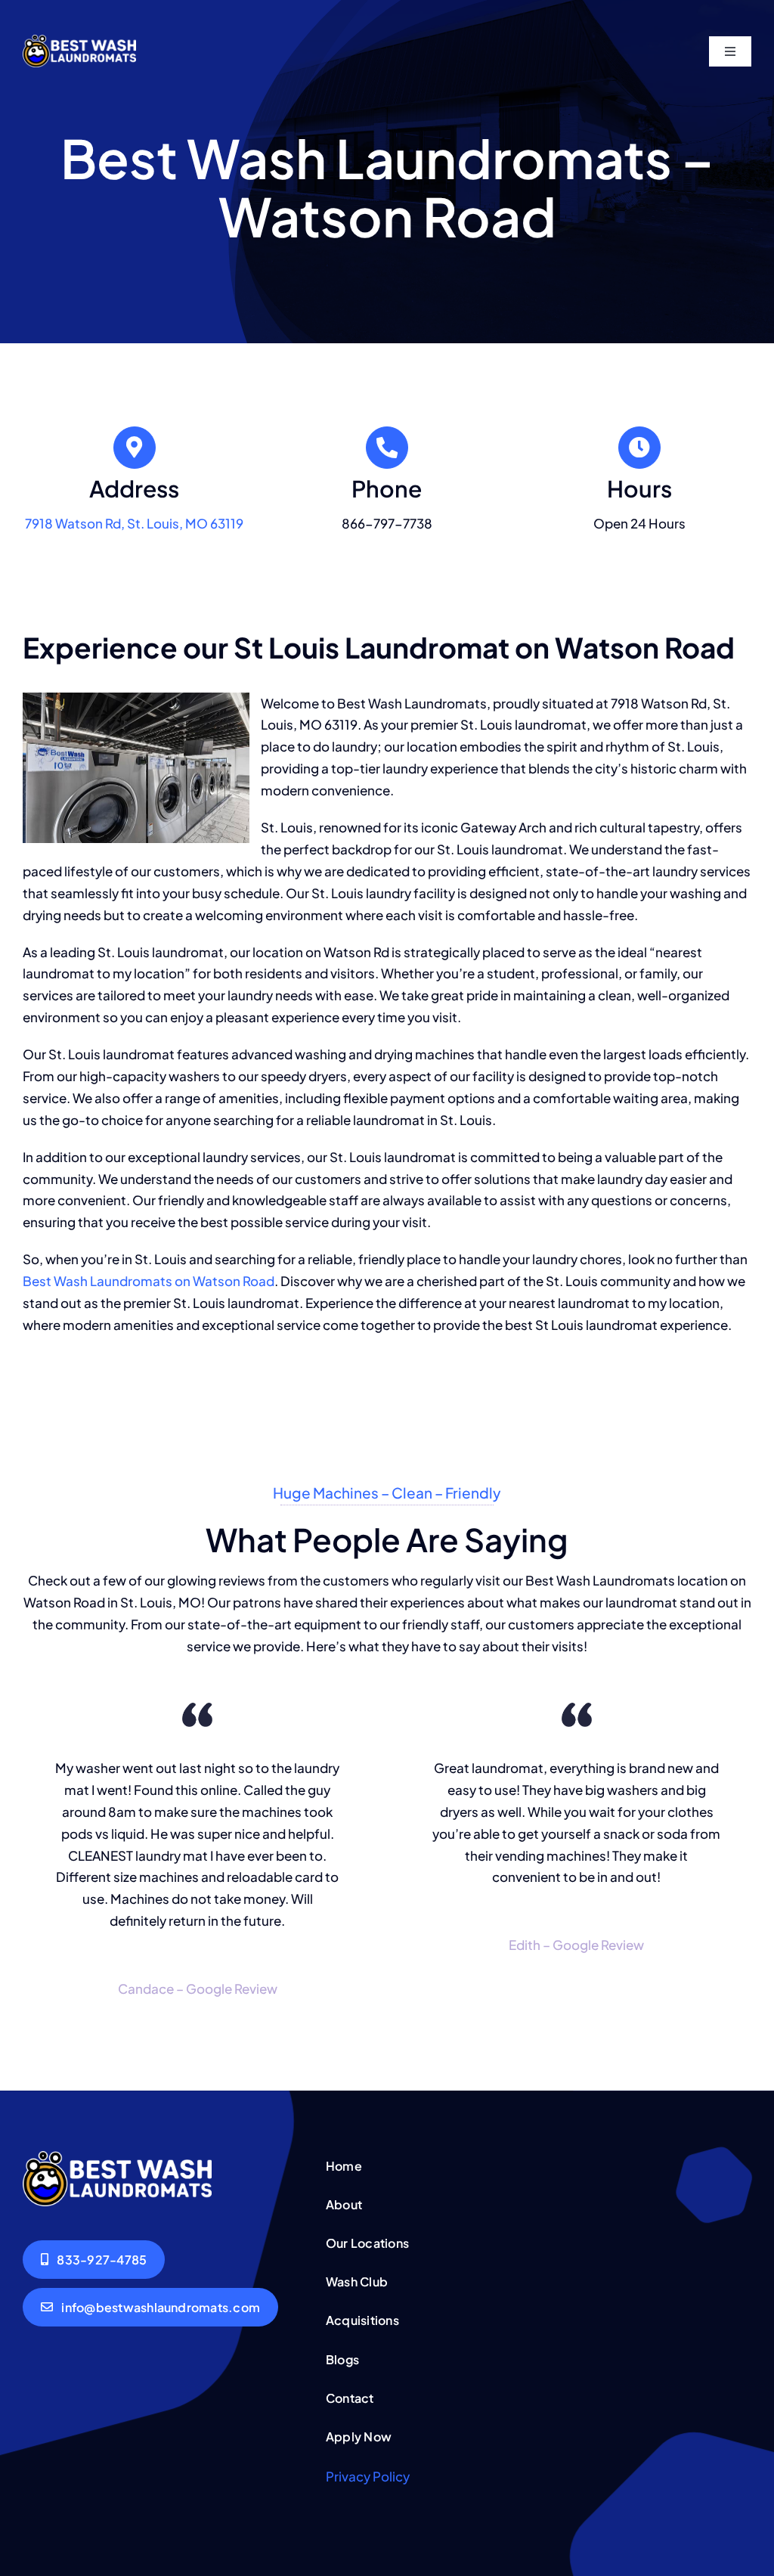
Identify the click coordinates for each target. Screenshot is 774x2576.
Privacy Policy (368, 2476)
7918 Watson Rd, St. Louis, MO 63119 (134, 523)
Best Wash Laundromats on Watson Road (149, 1281)
